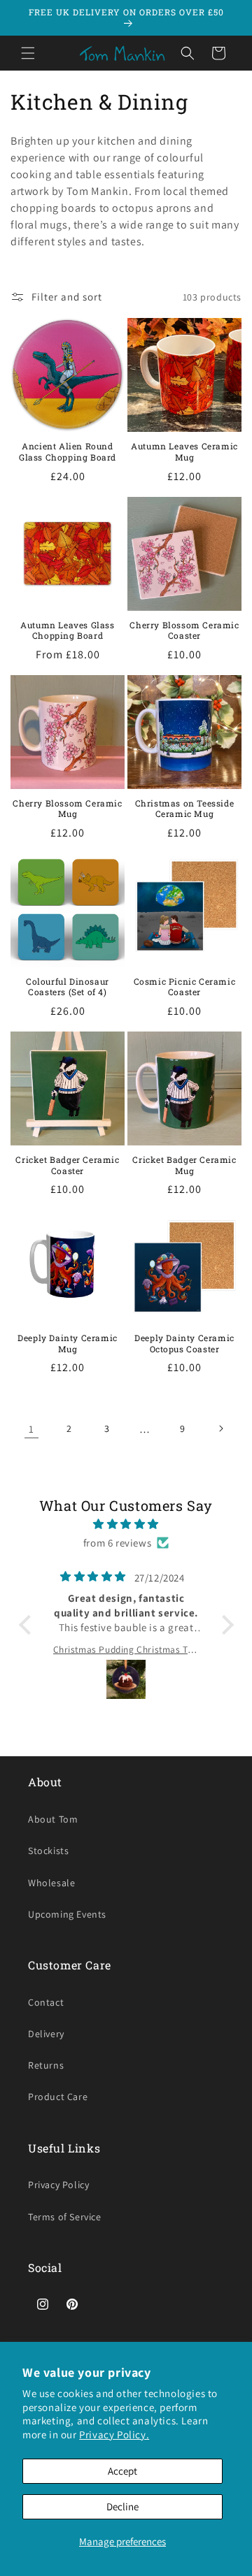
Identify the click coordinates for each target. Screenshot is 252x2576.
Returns (46, 2065)
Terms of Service (65, 2217)
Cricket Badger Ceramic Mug (184, 1165)
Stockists (48, 1851)
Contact (46, 2002)
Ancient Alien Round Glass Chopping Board (68, 452)
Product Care (58, 2097)
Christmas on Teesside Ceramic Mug (185, 809)
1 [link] (31, 1429)
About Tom (53, 1819)
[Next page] (220, 1428)
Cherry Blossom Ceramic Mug (67, 809)
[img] (126, 1524)
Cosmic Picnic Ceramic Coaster (185, 987)
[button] (28, 53)
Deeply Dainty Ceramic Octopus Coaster (184, 1344)
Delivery (46, 2034)
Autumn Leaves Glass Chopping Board (67, 631)
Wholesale (51, 1883)
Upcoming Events (67, 1914)
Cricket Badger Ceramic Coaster (67, 1165)
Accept (122, 2471)
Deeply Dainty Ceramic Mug (68, 1344)
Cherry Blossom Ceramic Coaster (184, 631)
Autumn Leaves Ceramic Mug (184, 452)
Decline (122, 2506)
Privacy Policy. (114, 2434)
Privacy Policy (58, 2185)
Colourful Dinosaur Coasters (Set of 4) (68, 987)
